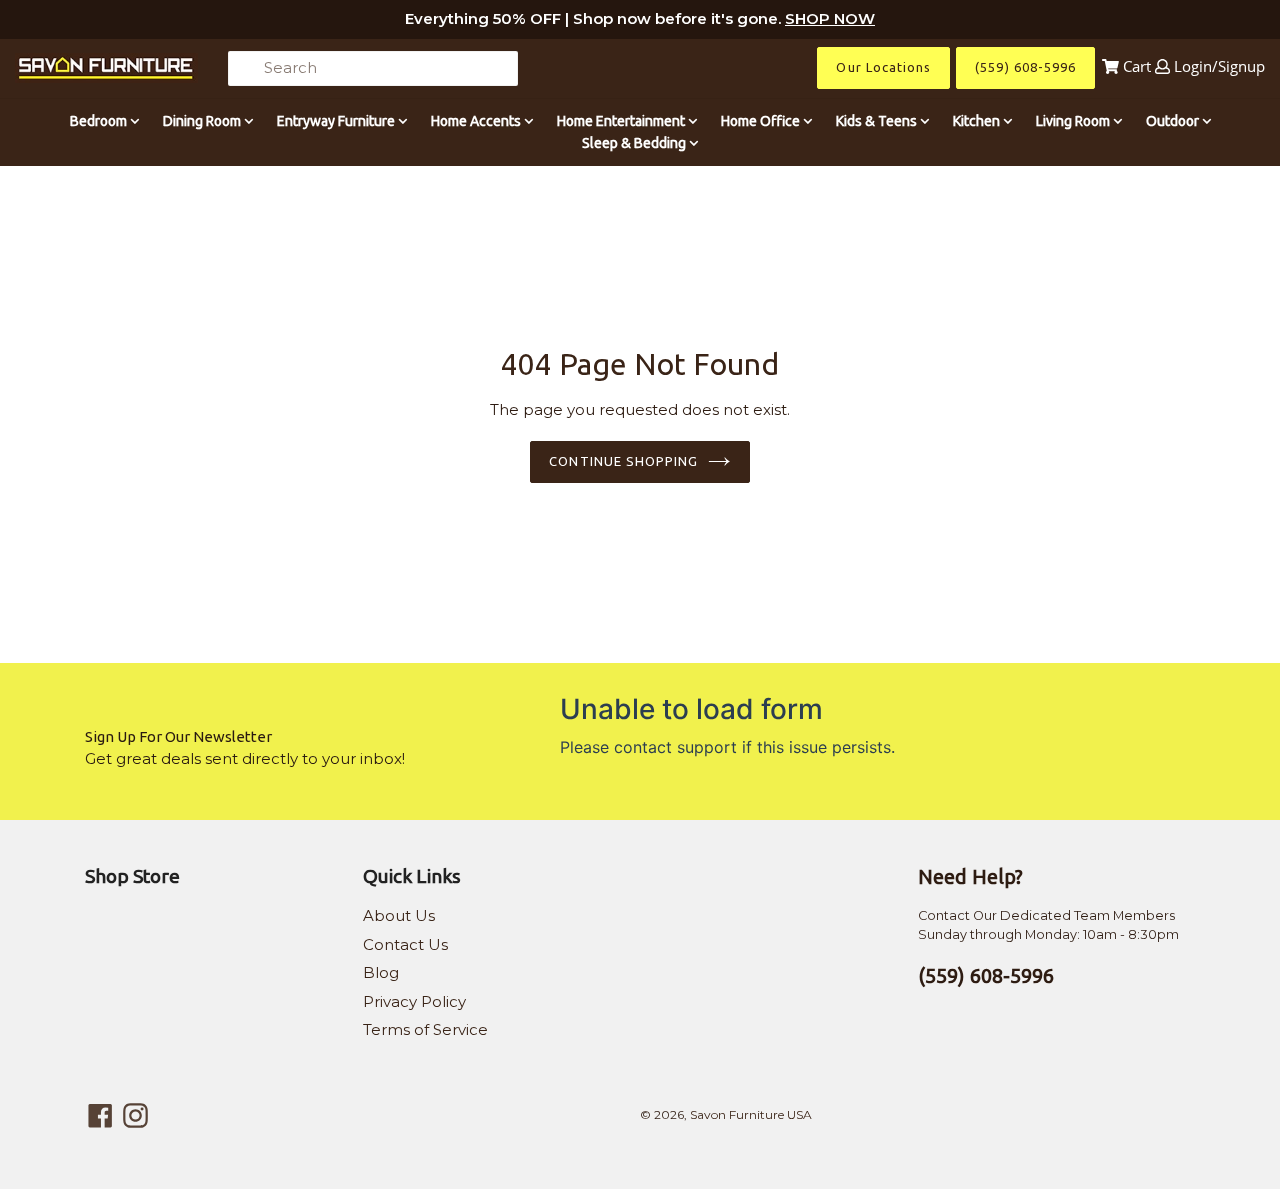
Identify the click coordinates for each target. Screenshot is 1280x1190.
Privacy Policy (414, 1001)
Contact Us (405, 944)
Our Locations (883, 67)
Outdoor (1174, 121)
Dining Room (203, 121)
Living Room (1074, 121)
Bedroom (100, 121)
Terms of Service (425, 1029)
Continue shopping (623, 461)
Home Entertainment (622, 121)
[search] (373, 68)
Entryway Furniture (337, 121)
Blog (381, 972)
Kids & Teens (878, 121)
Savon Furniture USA (751, 1114)
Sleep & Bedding (635, 143)
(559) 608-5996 (1025, 67)
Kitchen (978, 121)
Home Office (762, 121)
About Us (399, 915)
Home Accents (477, 121)
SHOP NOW (830, 18)
